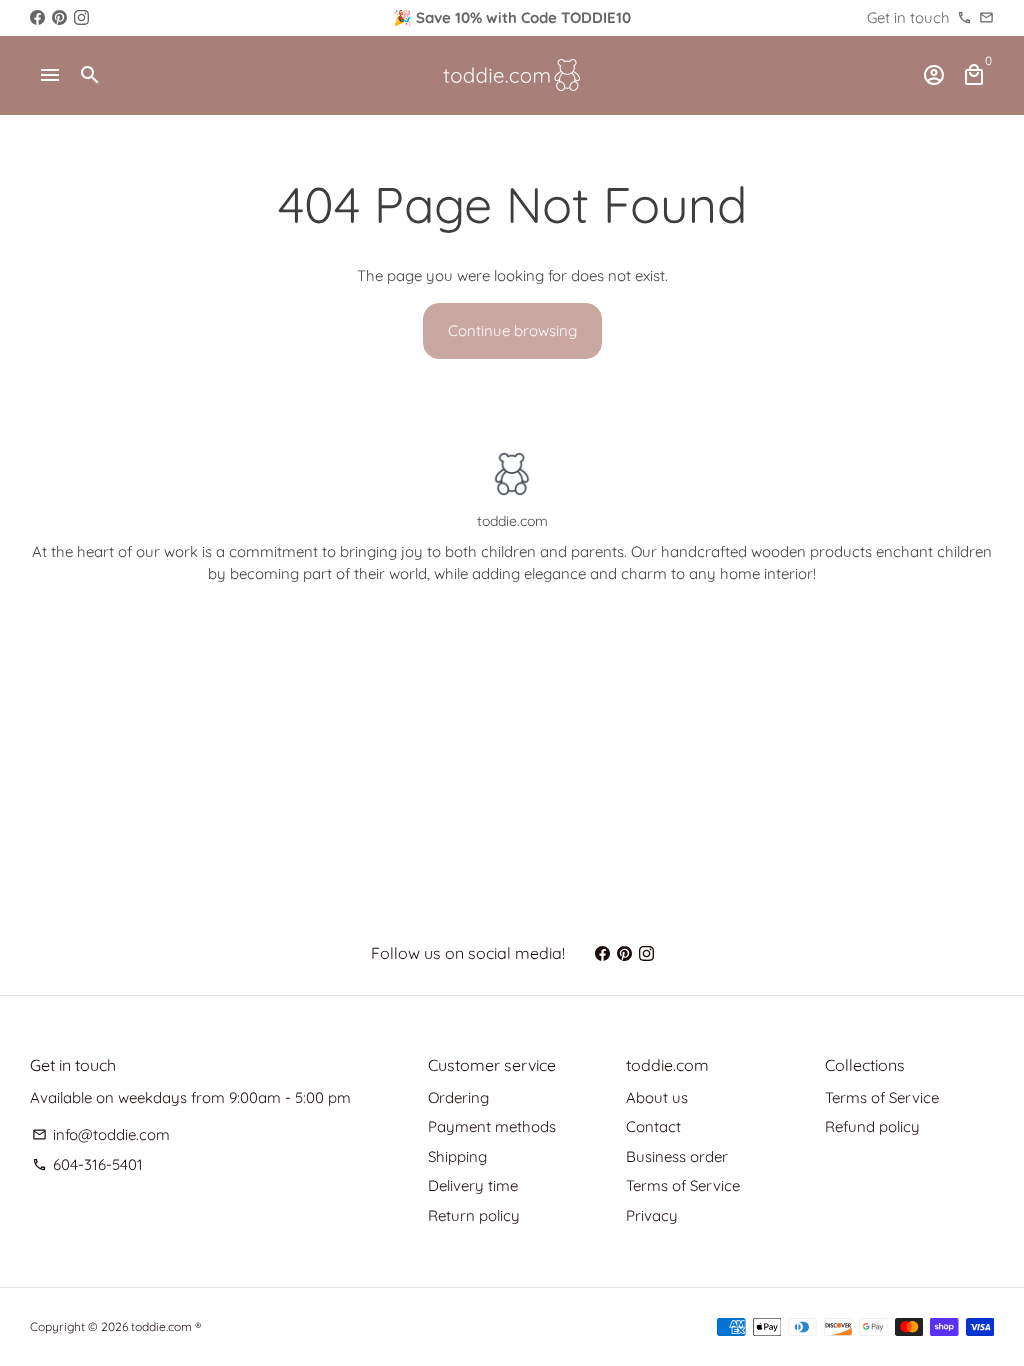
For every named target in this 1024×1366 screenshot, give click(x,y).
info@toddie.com (101, 1134)
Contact (653, 1126)
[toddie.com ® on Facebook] (37, 17)
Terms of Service (683, 1185)
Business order (677, 1156)
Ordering (458, 1097)
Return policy (474, 1215)
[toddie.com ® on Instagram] (81, 17)
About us (657, 1097)
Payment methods (492, 1126)
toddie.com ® (166, 1326)
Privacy (652, 1215)
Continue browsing (512, 330)
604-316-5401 (87, 1164)
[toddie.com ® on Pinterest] (59, 17)
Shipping (457, 1156)
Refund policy (872, 1126)
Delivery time (473, 1185)
